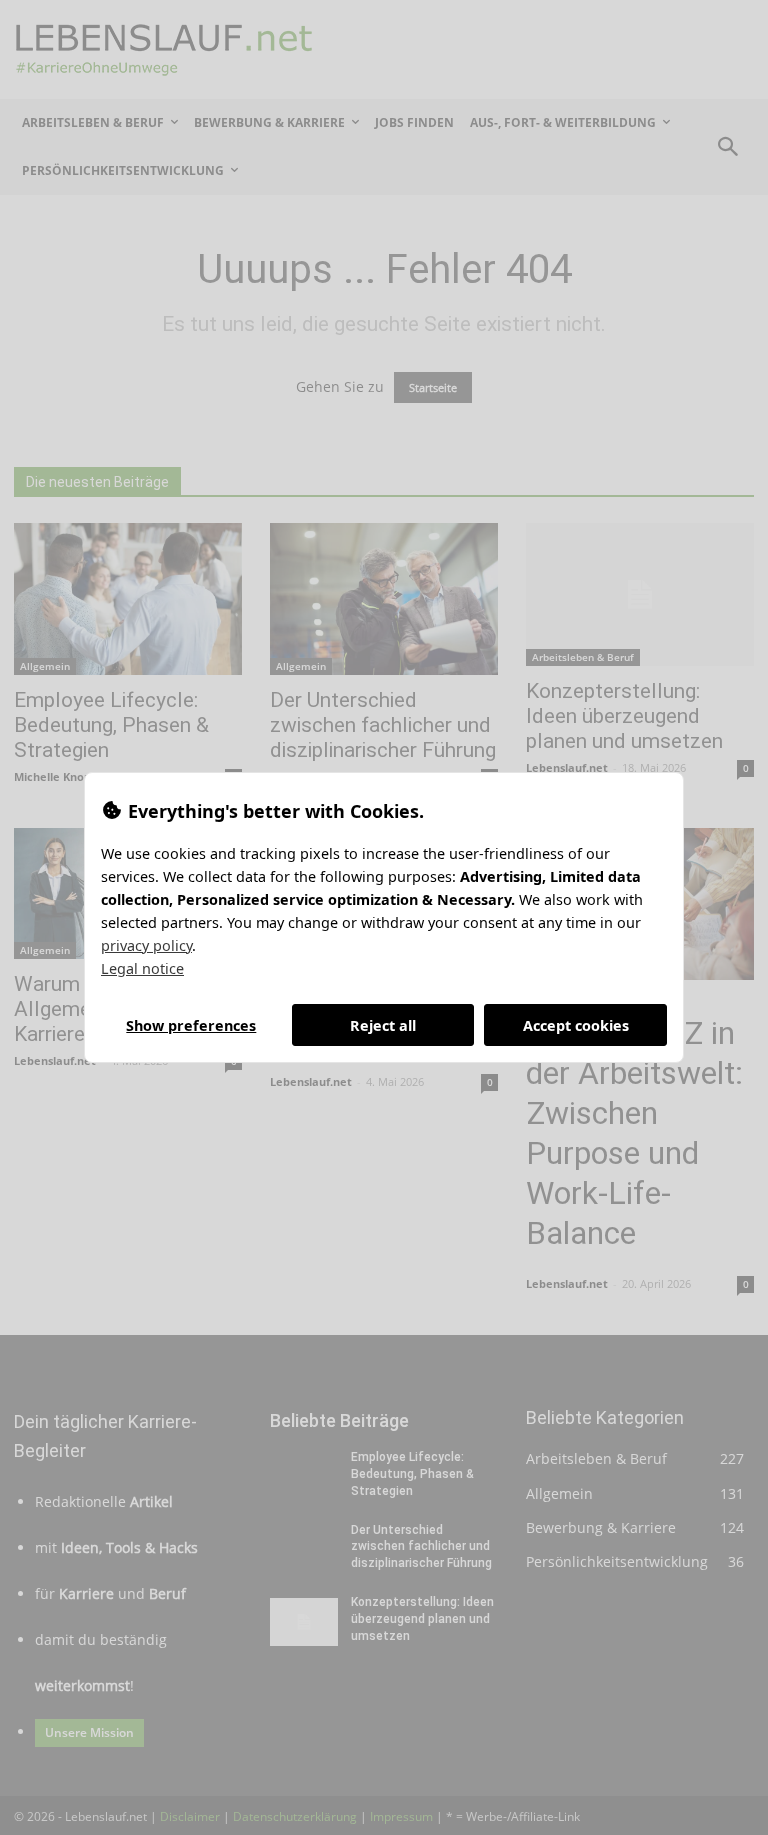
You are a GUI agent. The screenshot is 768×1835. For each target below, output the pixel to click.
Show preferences (191, 1025)
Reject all (383, 1025)
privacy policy (146, 945)
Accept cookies (576, 1025)
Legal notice (142, 968)
